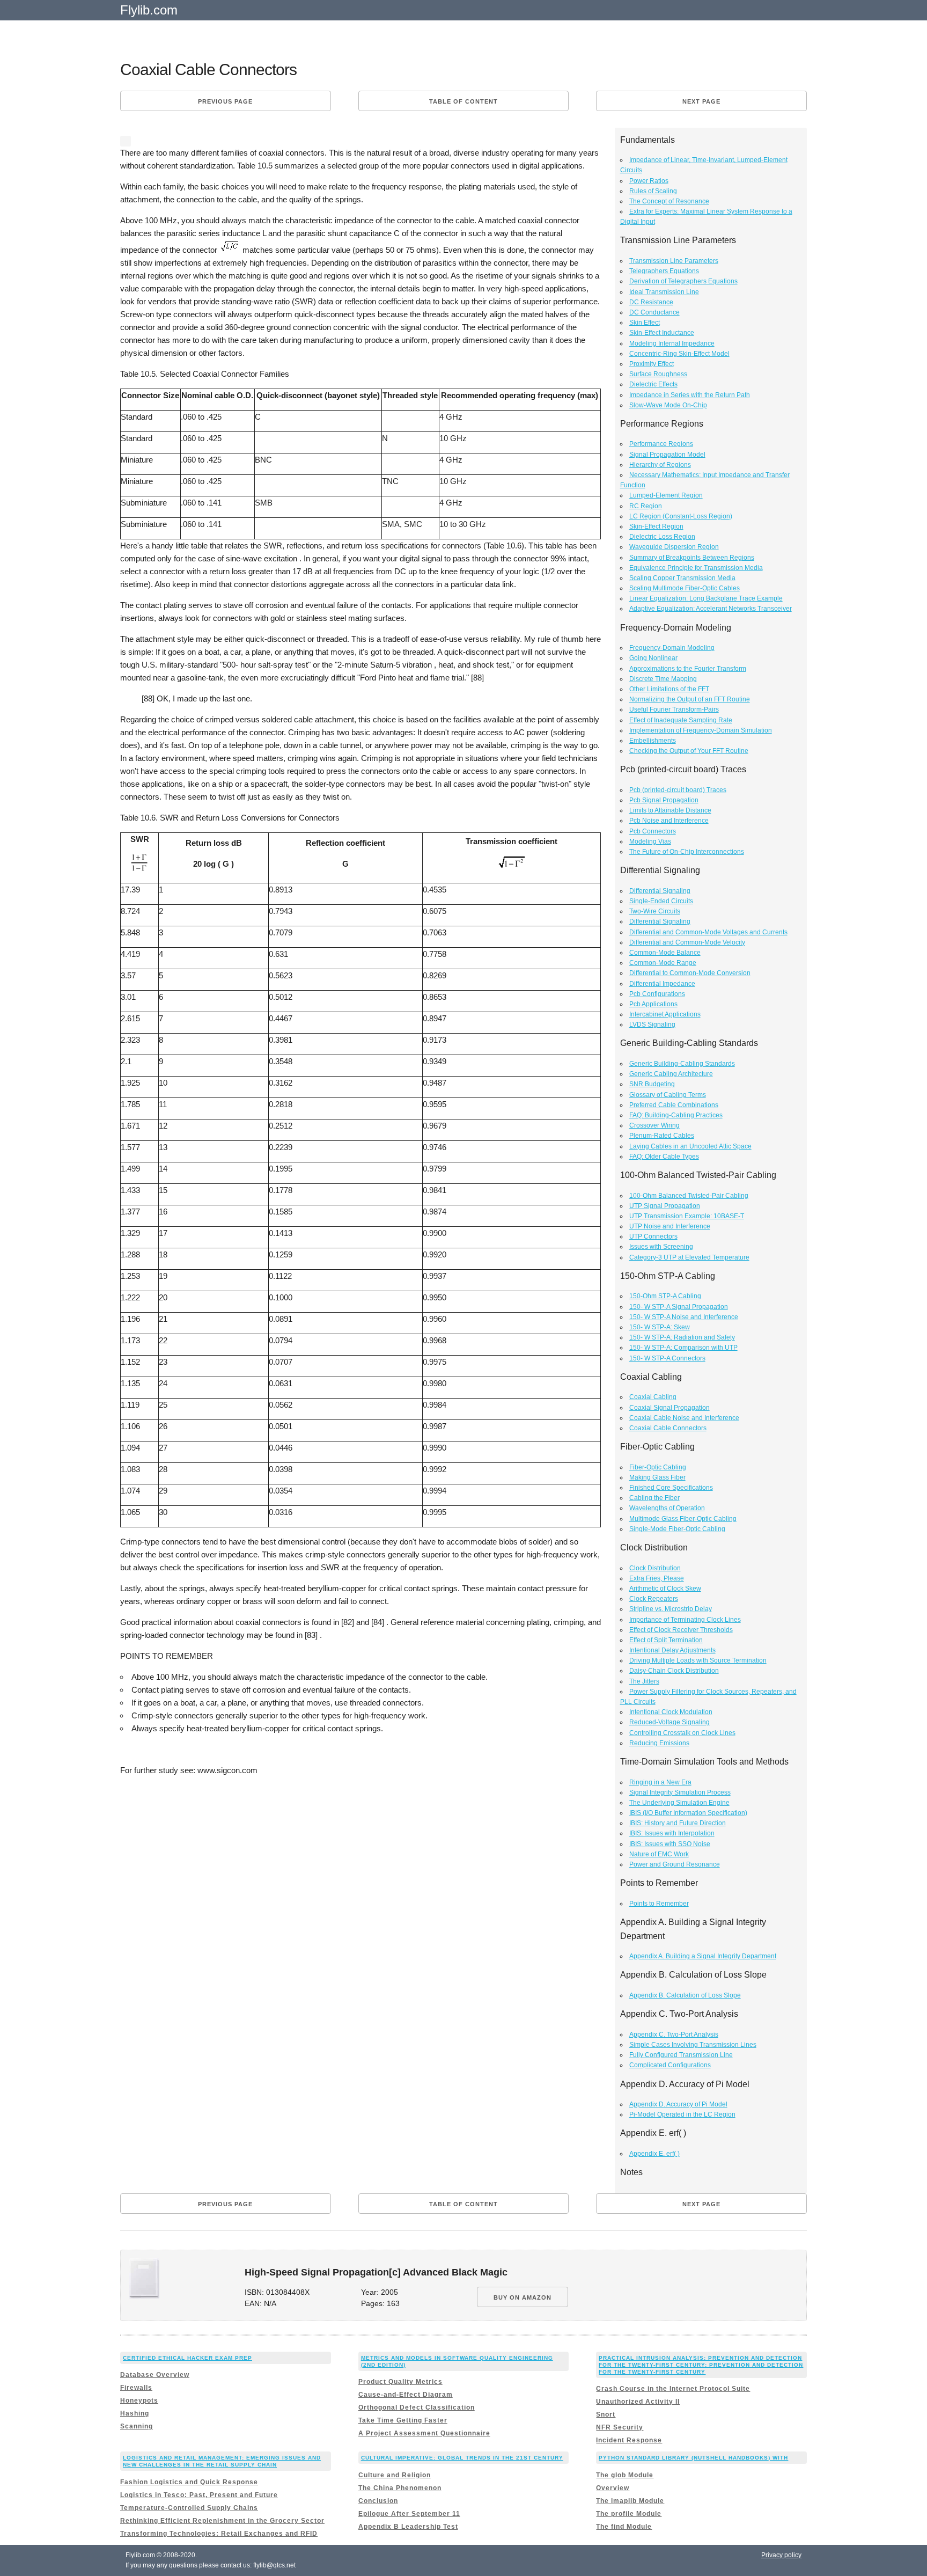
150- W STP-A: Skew (660, 1327)
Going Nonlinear (653, 658)
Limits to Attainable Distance (670, 810)
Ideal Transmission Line (664, 292)
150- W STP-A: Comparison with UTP (683, 1348)
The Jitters (644, 1681)
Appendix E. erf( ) (654, 2154)
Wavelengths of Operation (667, 1508)
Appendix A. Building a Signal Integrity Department (703, 1956)
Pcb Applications (653, 1004)
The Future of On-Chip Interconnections (687, 852)
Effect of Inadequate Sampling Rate (681, 720)
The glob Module (625, 2475)
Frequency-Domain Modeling (672, 648)
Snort (606, 2414)
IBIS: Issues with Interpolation (672, 1833)
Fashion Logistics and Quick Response (189, 2482)
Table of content (464, 101)
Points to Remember (659, 1904)
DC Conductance (654, 312)
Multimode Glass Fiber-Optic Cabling (683, 1519)
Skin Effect (645, 323)
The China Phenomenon (400, 2488)
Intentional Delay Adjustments (672, 1650)
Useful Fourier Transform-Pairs (674, 709)
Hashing (135, 2413)
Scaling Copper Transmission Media (682, 578)
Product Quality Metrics (400, 2382)
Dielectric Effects (653, 384)
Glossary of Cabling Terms (668, 1095)
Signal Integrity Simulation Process (680, 1792)
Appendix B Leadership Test (408, 2527)
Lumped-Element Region (666, 495)
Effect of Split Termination (666, 1640)
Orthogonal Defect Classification (417, 2407)
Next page (701, 101)
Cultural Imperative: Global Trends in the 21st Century (462, 2458)
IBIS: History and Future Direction (678, 1823)
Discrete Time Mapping (663, 679)
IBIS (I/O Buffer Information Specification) (688, 1813)
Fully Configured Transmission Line (681, 2055)
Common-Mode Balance (665, 953)
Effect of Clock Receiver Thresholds (681, 1630)
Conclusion (378, 2501)
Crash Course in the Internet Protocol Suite (673, 2389)
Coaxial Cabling (653, 1397)
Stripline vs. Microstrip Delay (671, 1609)
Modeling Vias (650, 841)
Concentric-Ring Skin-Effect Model (679, 354)
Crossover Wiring (654, 1125)
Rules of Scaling (653, 191)
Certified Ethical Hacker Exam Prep (187, 2358)
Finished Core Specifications (671, 1488)
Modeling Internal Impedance (672, 343)
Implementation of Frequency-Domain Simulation (701, 730)
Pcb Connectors (653, 831)
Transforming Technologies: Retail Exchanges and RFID (219, 2534)
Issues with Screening (661, 1247)
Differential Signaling (660, 891)
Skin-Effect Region (656, 526)
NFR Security (620, 2427)
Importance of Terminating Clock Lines (685, 1620)
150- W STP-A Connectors (667, 1358)
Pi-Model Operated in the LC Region (682, 2114)
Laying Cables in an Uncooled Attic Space (690, 1146)
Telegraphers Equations (664, 271)
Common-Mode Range (663, 963)
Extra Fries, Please (657, 1578)
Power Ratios (649, 181)
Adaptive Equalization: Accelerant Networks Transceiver (711, 609)
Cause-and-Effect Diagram (406, 2395)
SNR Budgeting (652, 1084)
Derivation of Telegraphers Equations (683, 281)
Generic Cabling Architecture (671, 1074)
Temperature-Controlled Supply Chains (189, 2508)
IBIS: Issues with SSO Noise (670, 1844)
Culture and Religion (395, 2475)
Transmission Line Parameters (674, 261)
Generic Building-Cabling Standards (682, 1064)
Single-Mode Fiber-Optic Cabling (677, 1529)
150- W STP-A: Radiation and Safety (682, 1337)
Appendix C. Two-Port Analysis (674, 2035)
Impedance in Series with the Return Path (690, 395)
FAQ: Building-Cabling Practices (676, 1115)
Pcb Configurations (657, 994)
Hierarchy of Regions (660, 465)
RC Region (646, 506)
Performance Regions (661, 444)
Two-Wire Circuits (655, 911)
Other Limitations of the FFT (669, 689)
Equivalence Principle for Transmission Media (696, 568)
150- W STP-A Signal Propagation (679, 1307)
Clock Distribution (655, 1568)
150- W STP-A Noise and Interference (684, 1317)
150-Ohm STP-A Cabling (665, 1296)
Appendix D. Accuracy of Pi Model (678, 2104)
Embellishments (653, 741)
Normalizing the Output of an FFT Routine (690, 699)
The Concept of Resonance (669, 201)
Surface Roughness (658, 374)
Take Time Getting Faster (403, 2420)
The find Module (624, 2527)
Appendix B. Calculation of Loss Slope (685, 1995)
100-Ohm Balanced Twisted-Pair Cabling (689, 1196)
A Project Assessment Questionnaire (424, 2433)
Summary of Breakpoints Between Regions (692, 558)
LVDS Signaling (652, 1024)
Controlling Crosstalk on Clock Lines (682, 1733)
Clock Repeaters (654, 1599)
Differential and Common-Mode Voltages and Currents (708, 932)
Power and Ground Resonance (675, 1864)
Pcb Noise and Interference (669, 821)
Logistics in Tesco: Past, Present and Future (199, 2495)
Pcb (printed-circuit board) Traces (678, 790)
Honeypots (139, 2401)
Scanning (137, 2426)
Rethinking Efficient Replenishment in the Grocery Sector (222, 2521)
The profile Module (629, 2514)
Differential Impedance (662, 984)
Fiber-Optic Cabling (658, 1467)
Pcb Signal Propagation (664, 800)
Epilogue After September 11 (409, 2514)
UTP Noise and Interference (670, 1226)
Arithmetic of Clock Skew (665, 1589)
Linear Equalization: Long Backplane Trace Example (706, 598)
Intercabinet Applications (665, 1014)
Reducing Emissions (659, 1743)
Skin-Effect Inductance (662, 333)
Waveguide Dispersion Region (674, 547)
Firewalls (136, 2388)
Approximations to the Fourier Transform (688, 669)
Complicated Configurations (670, 2065)
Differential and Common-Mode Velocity (687, 942)
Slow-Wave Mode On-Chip (668, 405)
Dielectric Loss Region (662, 537)
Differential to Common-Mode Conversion (690, 973)
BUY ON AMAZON (523, 2297)
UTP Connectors (653, 1236)
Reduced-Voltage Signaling (669, 1722)
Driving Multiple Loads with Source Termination (698, 1660)
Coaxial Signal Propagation (669, 1408)
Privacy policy (781, 2555)
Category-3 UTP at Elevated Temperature (689, 1257)
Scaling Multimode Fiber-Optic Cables (685, 588)
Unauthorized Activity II (638, 2402)
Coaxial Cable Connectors (668, 1428)
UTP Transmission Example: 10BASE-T (687, 1216)
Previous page (225, 101)
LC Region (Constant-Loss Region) (681, 516)
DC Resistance (651, 302)
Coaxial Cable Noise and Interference (684, 1418)
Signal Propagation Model (667, 455)
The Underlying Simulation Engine (679, 1803)
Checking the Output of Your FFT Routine (689, 751)
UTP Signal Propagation (665, 1206)
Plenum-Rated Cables (662, 1136)
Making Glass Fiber (657, 1477)
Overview (613, 2488)
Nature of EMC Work (659, 1854)
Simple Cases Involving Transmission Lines (693, 2045)
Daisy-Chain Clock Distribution (674, 1671)
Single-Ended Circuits (661, 901)
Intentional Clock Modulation (671, 1712)
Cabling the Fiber (654, 1498)
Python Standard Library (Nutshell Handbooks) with (693, 2458)
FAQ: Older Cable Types (664, 1157)
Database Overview (155, 2375)
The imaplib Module (630, 2501)
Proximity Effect (652, 364)
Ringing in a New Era (660, 1782)
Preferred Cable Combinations (674, 1105)
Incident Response (629, 2440)
